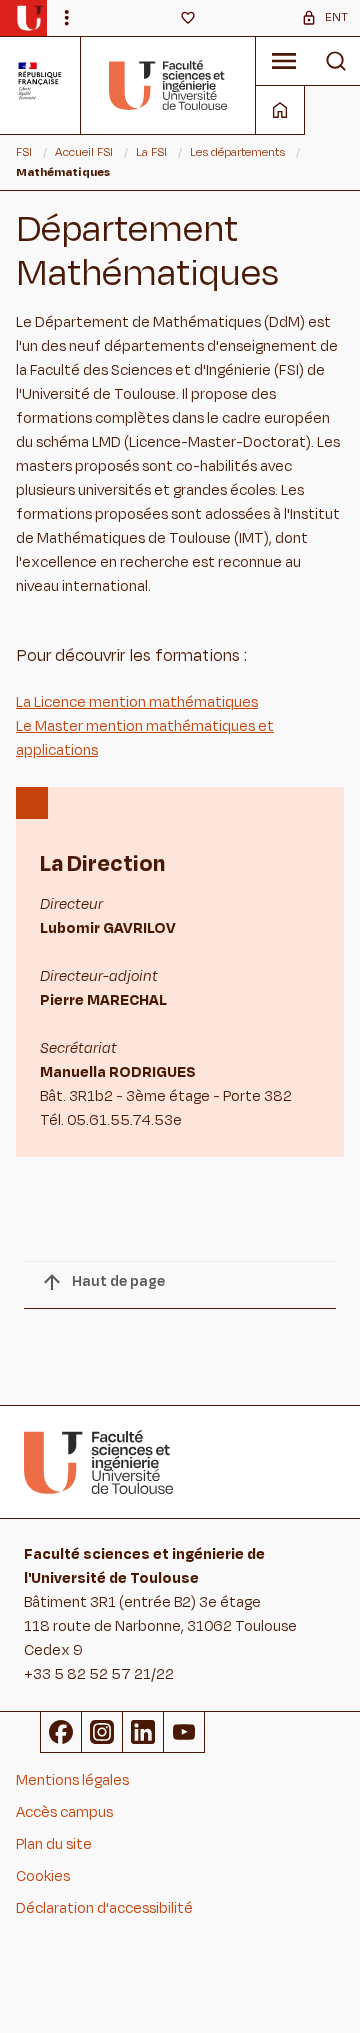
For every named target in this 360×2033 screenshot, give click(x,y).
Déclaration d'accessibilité (104, 1908)
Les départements (237, 152)
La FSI (151, 152)
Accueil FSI (84, 152)
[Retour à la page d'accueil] (168, 85)
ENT (336, 17)
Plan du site (54, 1844)
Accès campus (64, 1812)
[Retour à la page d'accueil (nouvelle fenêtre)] (29, 18)
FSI (24, 152)
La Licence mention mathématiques (137, 702)
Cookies (43, 1876)
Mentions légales (72, 1780)
